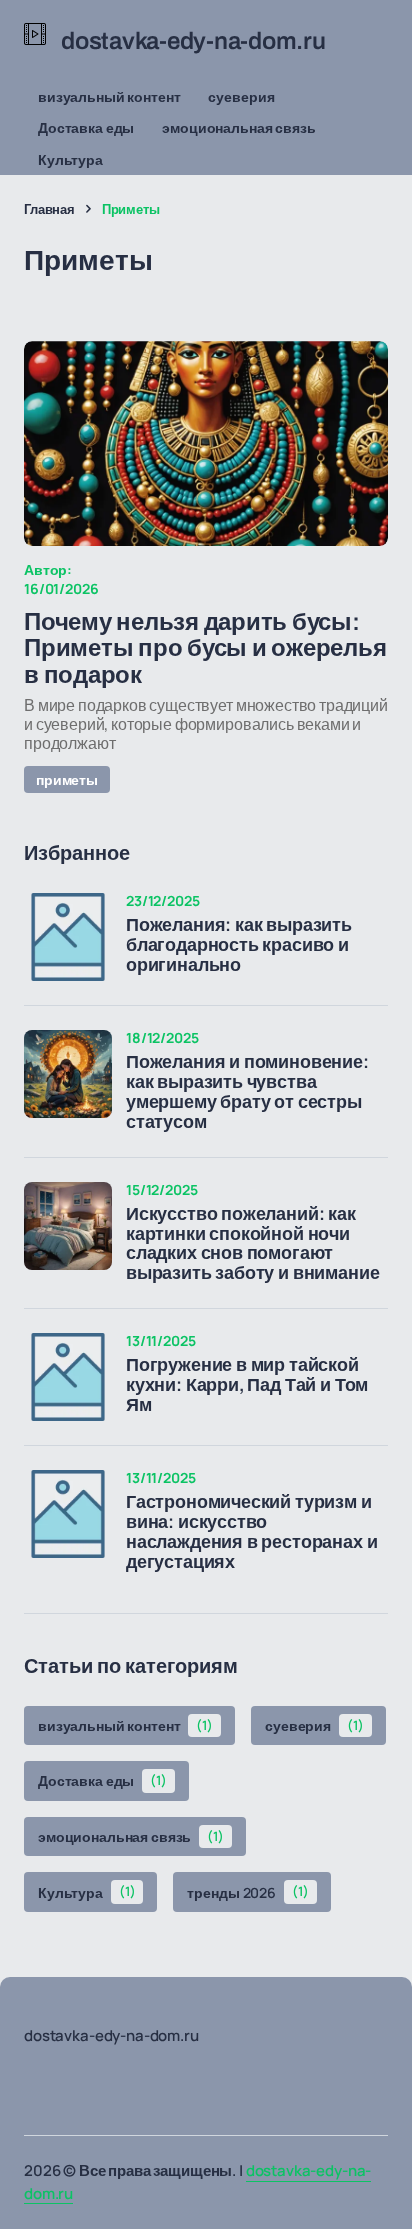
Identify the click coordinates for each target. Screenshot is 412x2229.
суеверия (241, 96)
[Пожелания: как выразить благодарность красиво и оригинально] (68, 937)
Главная (49, 209)
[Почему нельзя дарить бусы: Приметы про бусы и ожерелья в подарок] (206, 443)
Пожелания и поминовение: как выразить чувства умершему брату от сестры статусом (247, 1092)
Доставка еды (86, 127)
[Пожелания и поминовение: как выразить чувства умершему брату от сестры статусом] (68, 1074)
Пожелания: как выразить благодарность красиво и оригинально (239, 945)
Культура (70, 159)
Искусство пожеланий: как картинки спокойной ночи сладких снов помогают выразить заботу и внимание (252, 1244)
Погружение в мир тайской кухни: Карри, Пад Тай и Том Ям (247, 1385)
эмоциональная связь (238, 127)
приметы (67, 779)
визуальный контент (109, 96)
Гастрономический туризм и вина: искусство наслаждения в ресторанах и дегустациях (251, 1532)
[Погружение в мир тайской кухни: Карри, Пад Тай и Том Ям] (68, 1377)
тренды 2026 (247, 1891)
